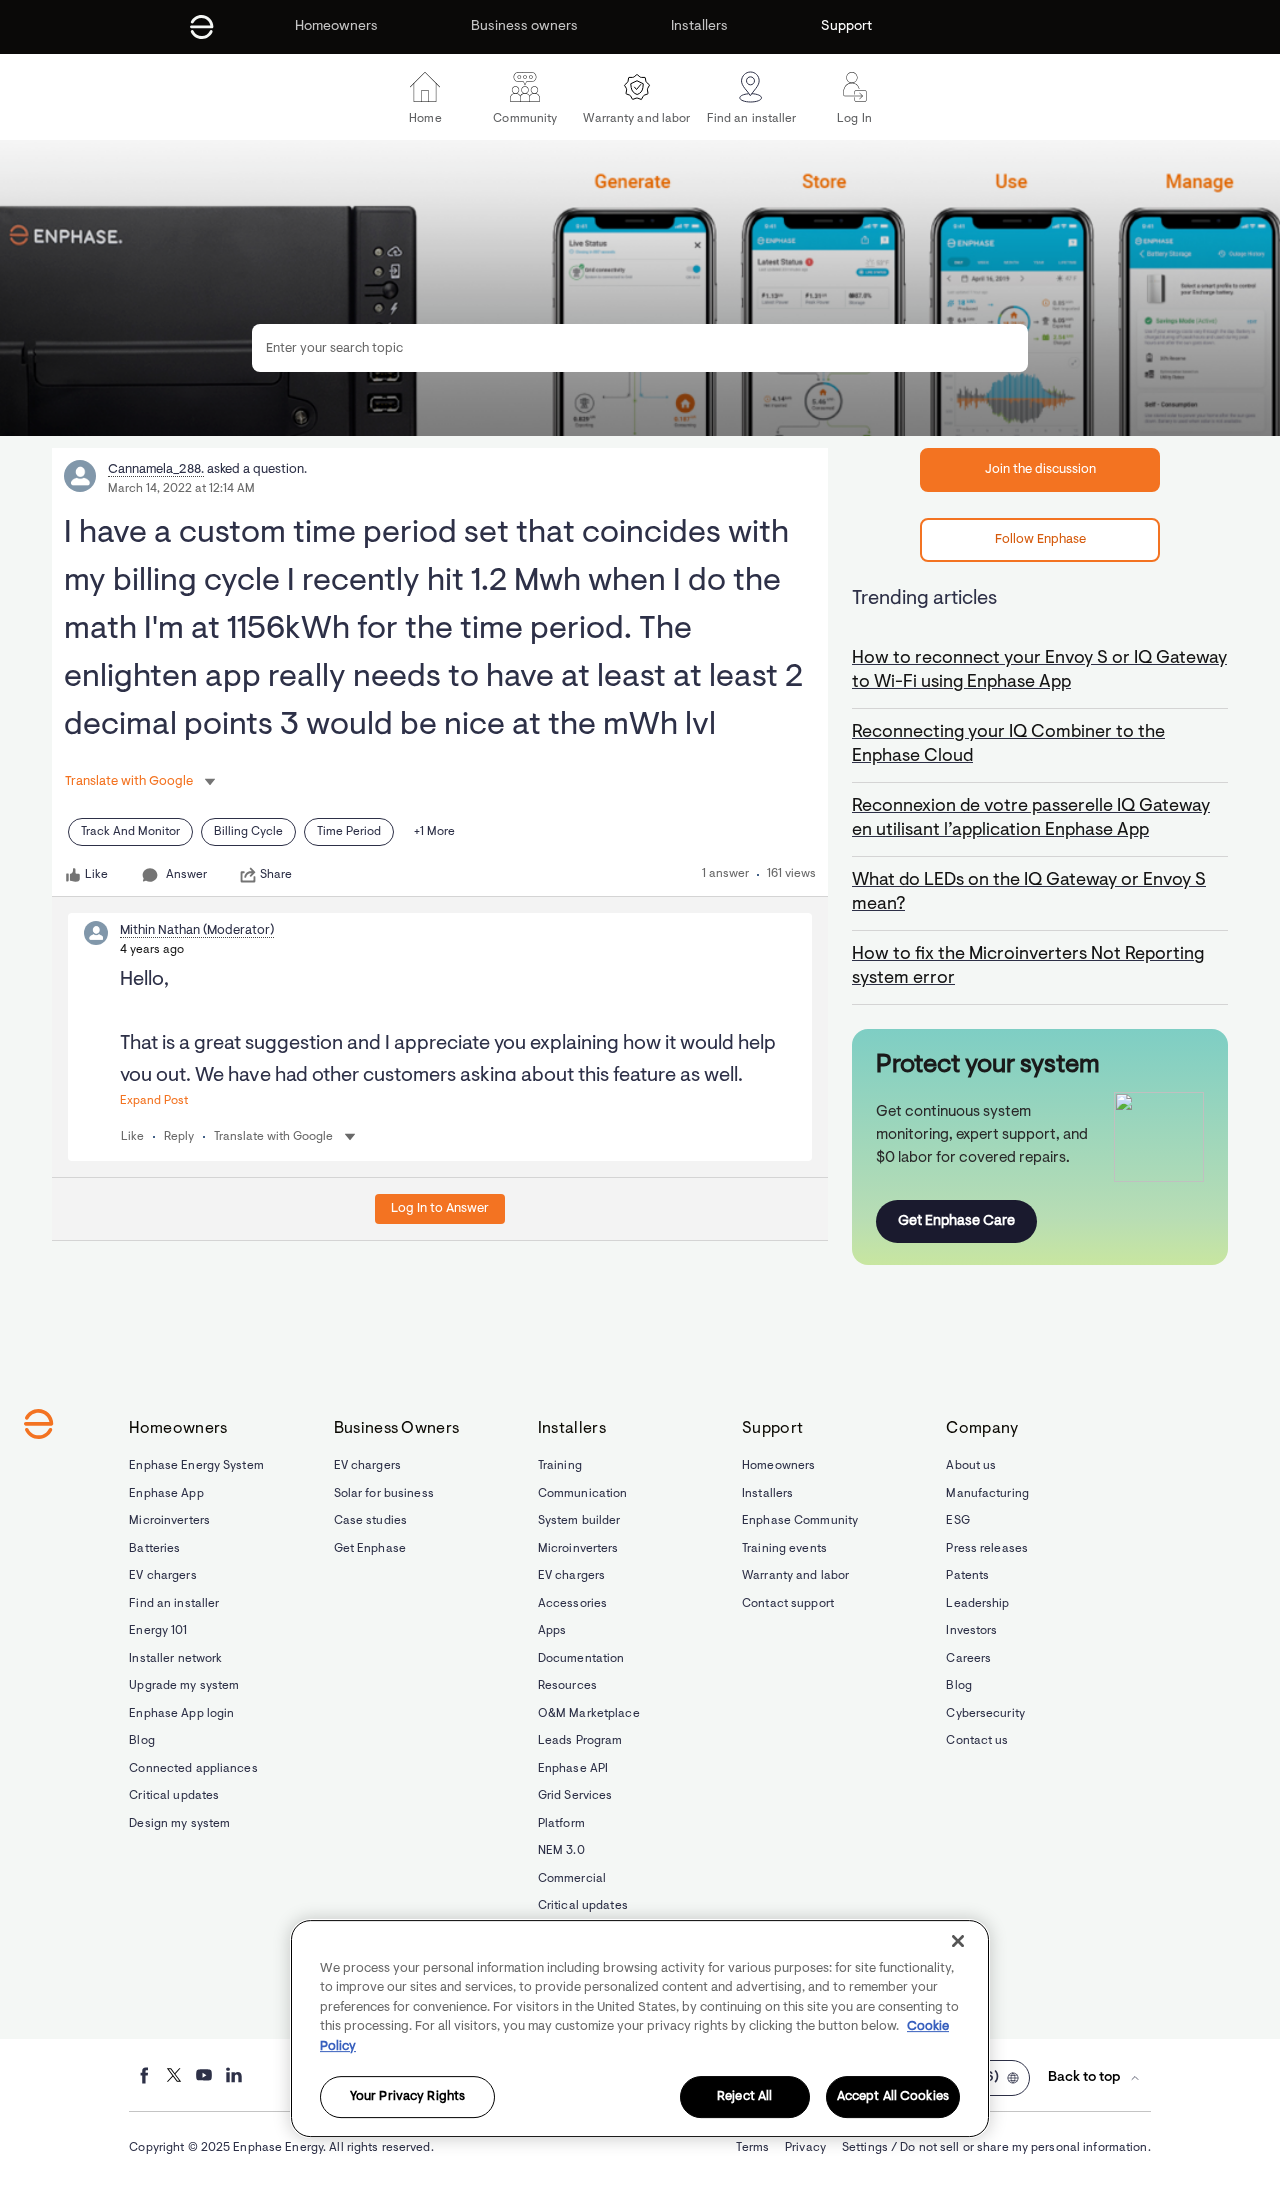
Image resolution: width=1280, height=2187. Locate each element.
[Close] (958, 1941)
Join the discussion (1040, 469)
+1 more (434, 832)
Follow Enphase (1040, 539)
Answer (186, 875)
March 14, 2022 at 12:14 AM (181, 489)
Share (276, 875)
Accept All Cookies (893, 2097)
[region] (640, 2028)
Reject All (744, 2097)
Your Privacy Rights (407, 2097)
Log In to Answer (440, 1208)
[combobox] (640, 348)
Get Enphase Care (956, 1221)
